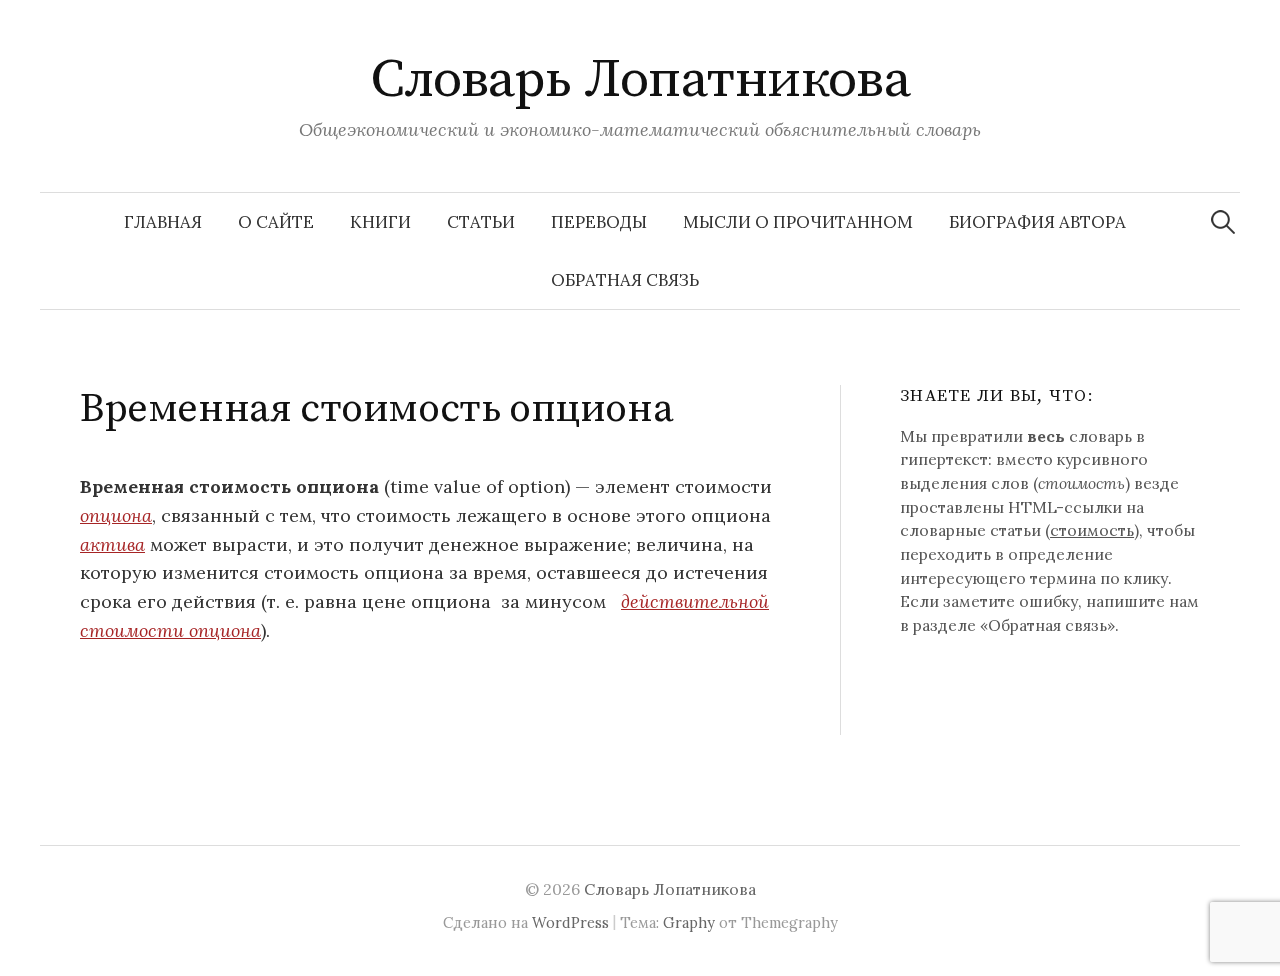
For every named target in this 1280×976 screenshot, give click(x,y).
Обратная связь (625, 280)
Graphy (689, 922)
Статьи (481, 222)
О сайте (276, 222)
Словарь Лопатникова (640, 80)
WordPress (570, 922)
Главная (163, 222)
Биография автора (1037, 222)
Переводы (599, 222)
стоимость (1092, 530)
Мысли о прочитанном (798, 222)
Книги (380, 222)
